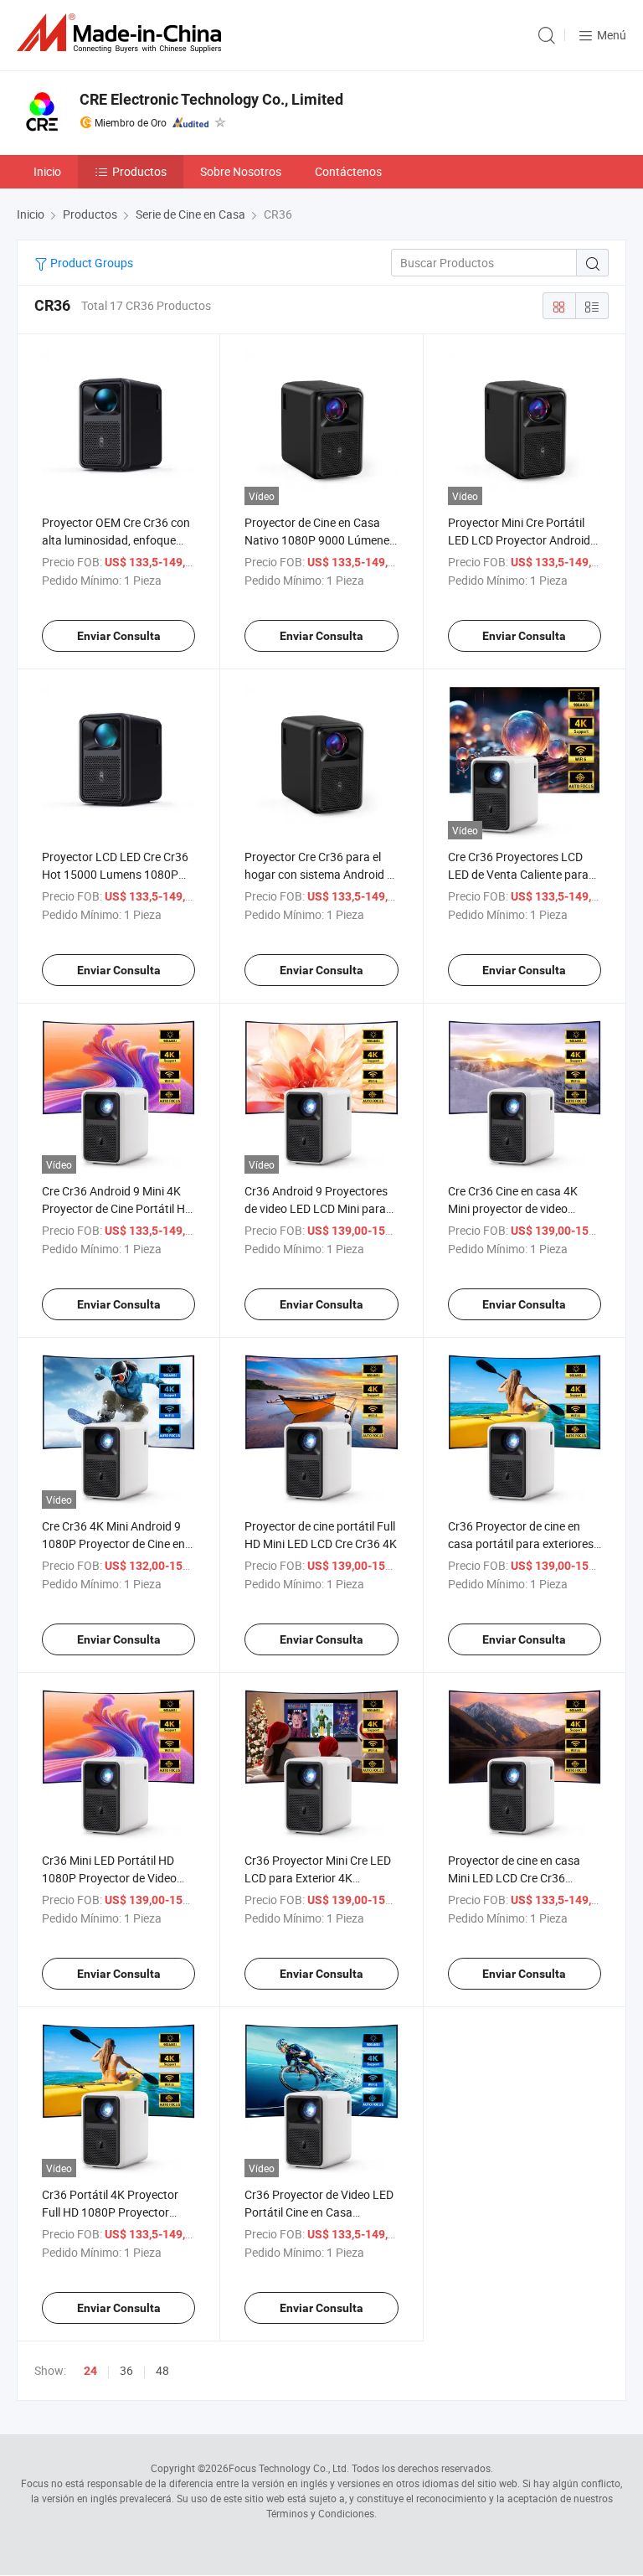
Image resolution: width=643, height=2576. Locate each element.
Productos (139, 171)
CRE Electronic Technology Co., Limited (211, 99)
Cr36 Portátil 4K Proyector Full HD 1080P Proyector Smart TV (110, 2212)
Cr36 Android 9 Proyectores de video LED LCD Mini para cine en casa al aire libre (316, 1208)
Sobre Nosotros (241, 171)
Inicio (47, 171)
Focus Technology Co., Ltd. (289, 2468)
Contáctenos (348, 171)
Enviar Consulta (119, 636)
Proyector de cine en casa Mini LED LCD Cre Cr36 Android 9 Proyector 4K (514, 1878)
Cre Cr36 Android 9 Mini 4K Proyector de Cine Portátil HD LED (117, 1208)
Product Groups (90, 263)
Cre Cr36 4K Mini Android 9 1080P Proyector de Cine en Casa (113, 1544)
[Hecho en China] (122, 33)
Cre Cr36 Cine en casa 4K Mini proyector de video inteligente (513, 1208)
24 (90, 2371)
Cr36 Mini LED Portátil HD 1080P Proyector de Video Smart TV (109, 1878)
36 (126, 2370)
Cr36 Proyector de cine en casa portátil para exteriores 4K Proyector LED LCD (521, 1544)
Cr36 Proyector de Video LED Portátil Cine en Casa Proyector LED (319, 2212)
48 (162, 2370)
